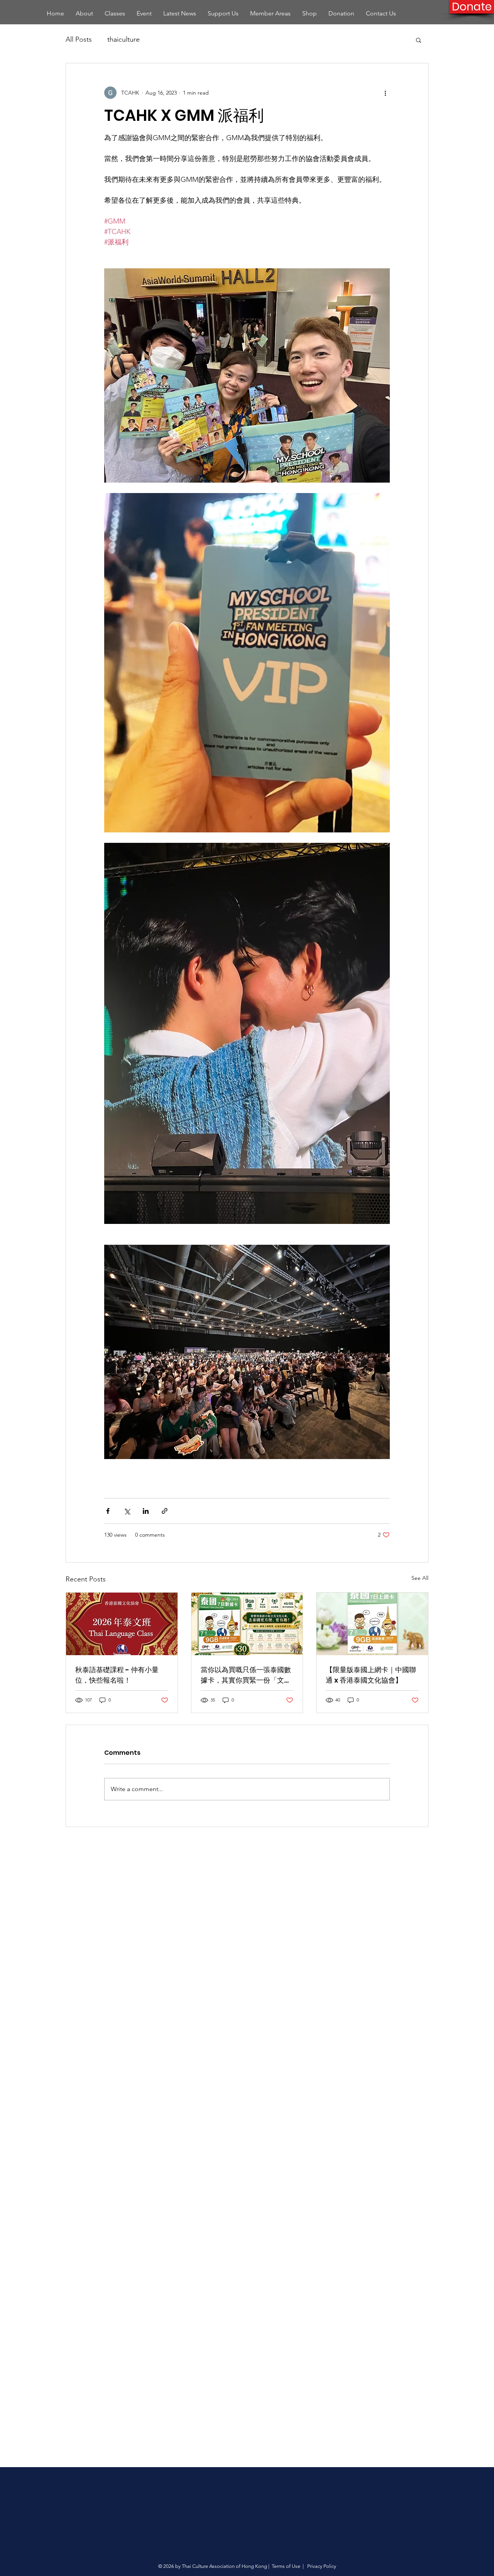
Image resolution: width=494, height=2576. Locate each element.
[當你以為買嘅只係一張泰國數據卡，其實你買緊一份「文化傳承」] (247, 1624)
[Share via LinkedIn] (146, 1511)
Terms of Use (286, 2566)
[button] (419, 40)
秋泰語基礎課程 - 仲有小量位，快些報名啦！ (117, 1675)
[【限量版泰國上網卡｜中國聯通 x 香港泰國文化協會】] (372, 1624)
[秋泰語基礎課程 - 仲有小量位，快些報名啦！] (122, 1624)
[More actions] (385, 93)
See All (420, 1578)
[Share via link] (165, 1511)
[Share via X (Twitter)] (127, 1511)
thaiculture (123, 39)
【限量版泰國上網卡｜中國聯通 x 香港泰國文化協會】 (371, 1675)
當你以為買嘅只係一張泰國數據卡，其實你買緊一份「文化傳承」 (246, 1675)
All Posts (79, 39)
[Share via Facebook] (108, 1511)
